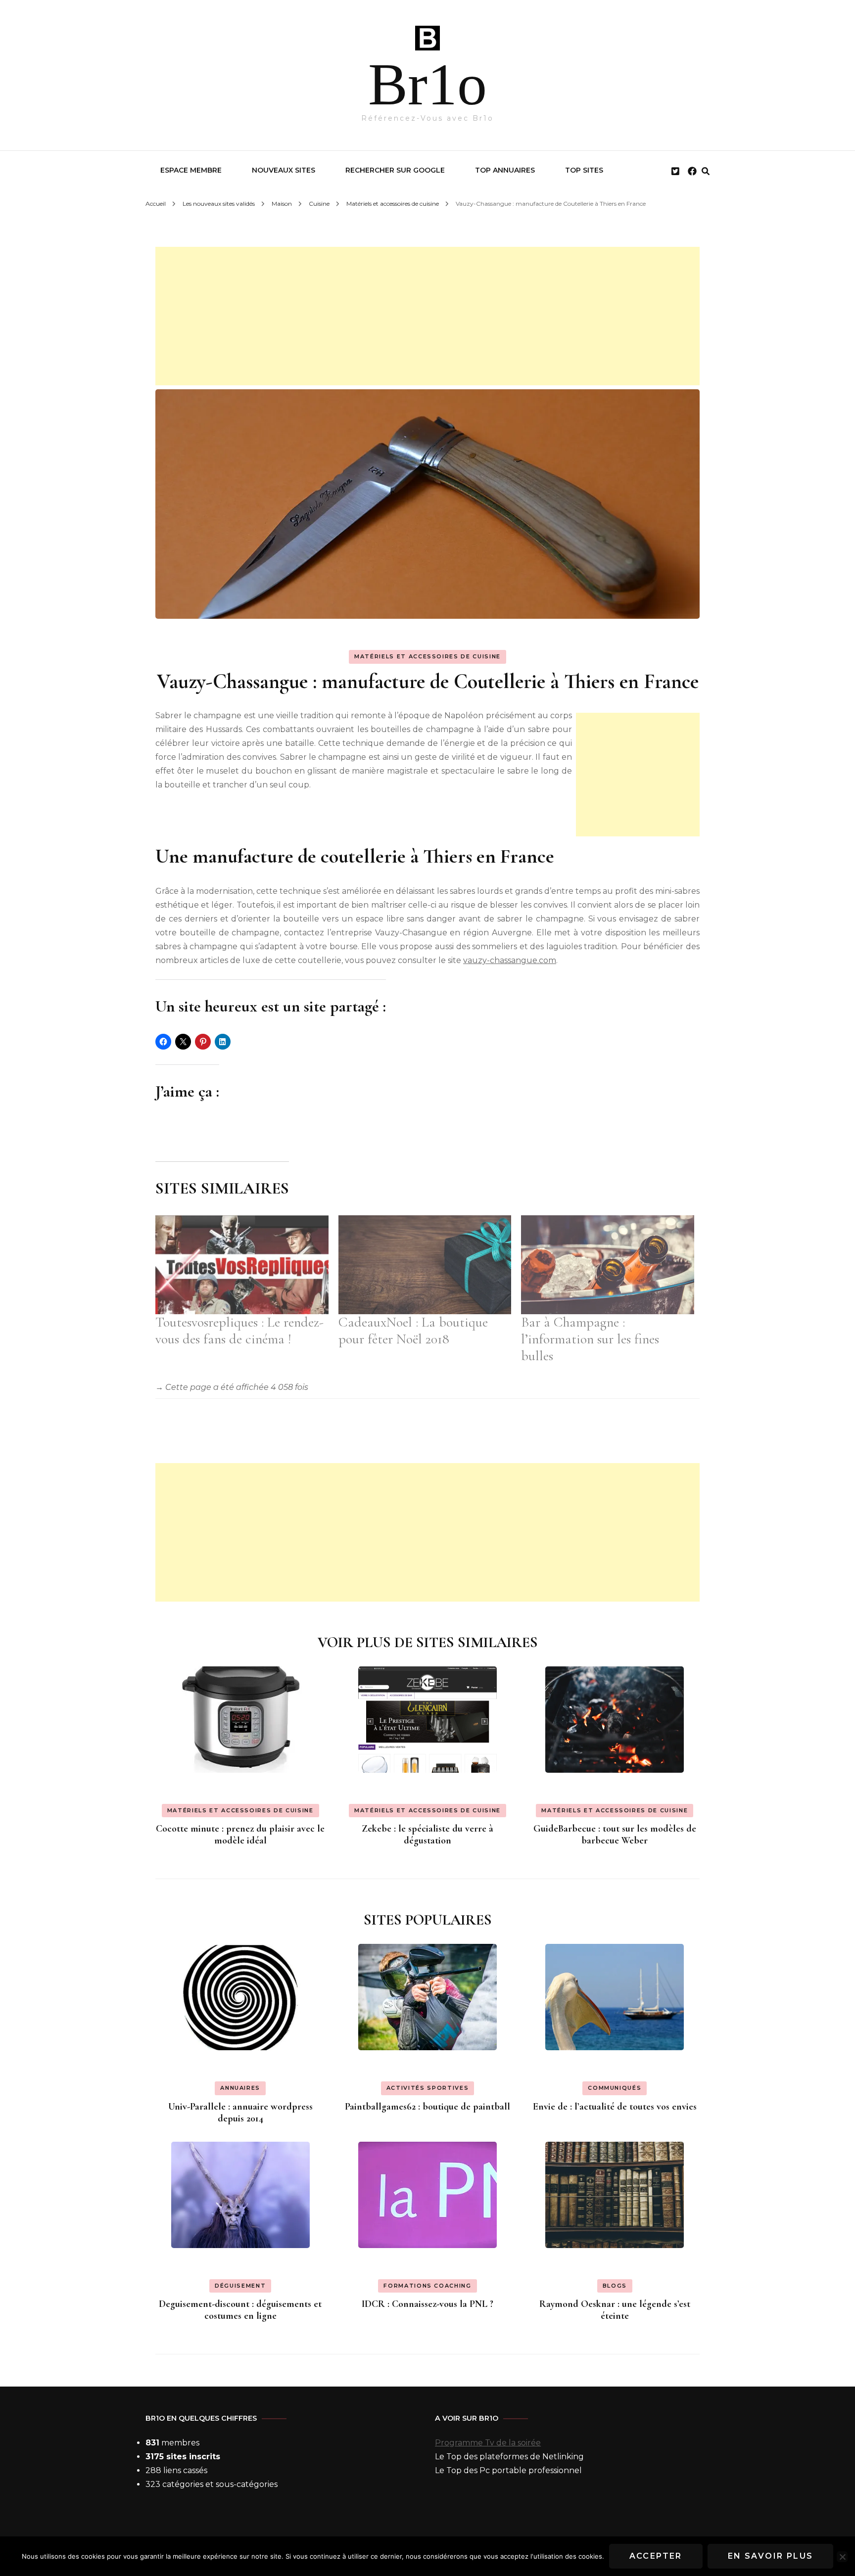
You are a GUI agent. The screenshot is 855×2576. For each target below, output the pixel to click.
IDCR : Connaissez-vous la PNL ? (427, 2304)
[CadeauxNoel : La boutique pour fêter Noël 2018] (425, 1265)
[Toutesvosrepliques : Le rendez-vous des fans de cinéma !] (242, 1265)
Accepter (656, 2556)
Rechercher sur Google (395, 170)
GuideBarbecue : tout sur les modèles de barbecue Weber (615, 1835)
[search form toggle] (706, 171)
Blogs (615, 2286)
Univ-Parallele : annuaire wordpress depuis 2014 (240, 2113)
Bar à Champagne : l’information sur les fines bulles (590, 1339)
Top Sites (584, 170)
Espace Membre (191, 170)
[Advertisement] (427, 316)
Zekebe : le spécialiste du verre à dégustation (427, 1835)
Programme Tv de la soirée (488, 2443)
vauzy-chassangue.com (510, 960)
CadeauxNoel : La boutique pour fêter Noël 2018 (413, 1331)
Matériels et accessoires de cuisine (427, 656)
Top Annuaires (505, 170)
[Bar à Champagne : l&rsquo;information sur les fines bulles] (608, 1265)
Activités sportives (427, 2088)
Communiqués (615, 2088)
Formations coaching (427, 2286)
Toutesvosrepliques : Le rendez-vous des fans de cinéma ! (239, 1331)
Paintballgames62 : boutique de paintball (427, 2107)
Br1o (427, 84)
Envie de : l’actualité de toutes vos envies (615, 2107)
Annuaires (240, 2088)
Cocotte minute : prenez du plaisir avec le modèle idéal (240, 1835)
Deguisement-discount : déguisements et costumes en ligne (240, 2310)
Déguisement (240, 2286)
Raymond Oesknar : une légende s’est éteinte (615, 2310)
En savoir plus (771, 2556)
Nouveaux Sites (284, 170)
